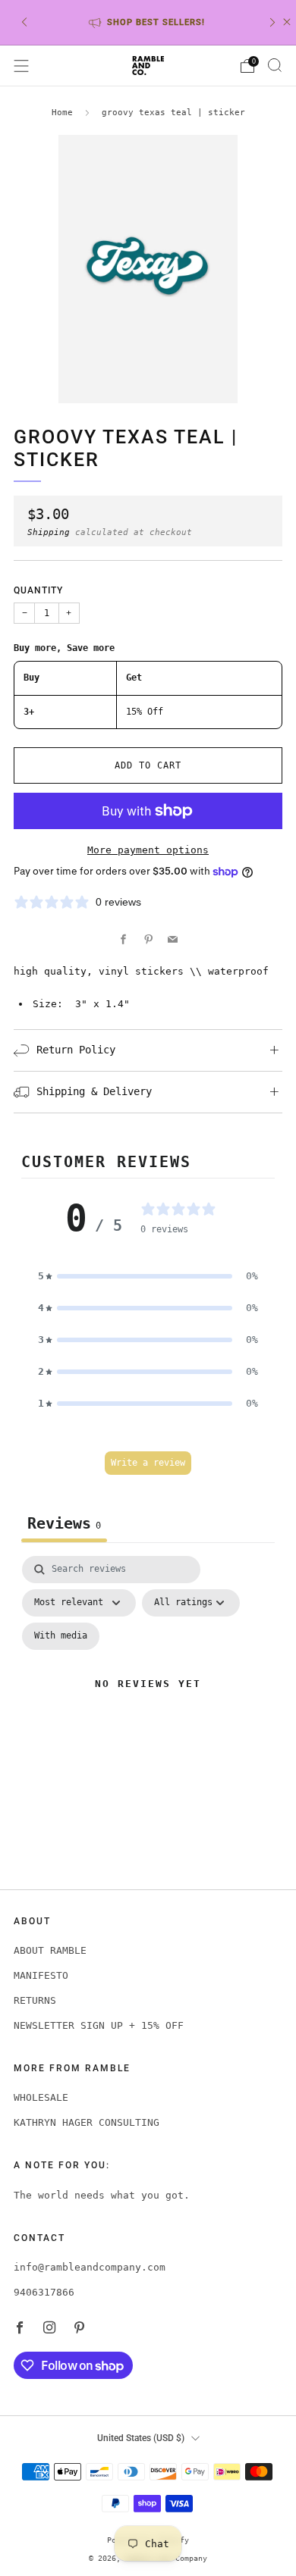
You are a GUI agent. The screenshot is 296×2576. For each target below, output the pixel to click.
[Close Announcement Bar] (287, 22)
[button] (148, 1276)
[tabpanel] (148, 1703)
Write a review (148, 1463)
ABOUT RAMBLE (50, 1950)
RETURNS (35, 2000)
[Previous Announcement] (24, 22)
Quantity (38, 590)
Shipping (49, 532)
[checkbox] (61, 1636)
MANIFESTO (41, 1975)
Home (62, 113)
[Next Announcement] (272, 22)
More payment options (148, 850)
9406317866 (44, 2292)
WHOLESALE (41, 2097)
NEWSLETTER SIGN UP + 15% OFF (99, 2025)
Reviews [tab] (64, 1523)
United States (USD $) (141, 2438)
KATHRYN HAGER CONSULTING (87, 2122)
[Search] (275, 65)
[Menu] (21, 66)
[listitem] (148, 22)
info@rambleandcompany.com (90, 2267)
